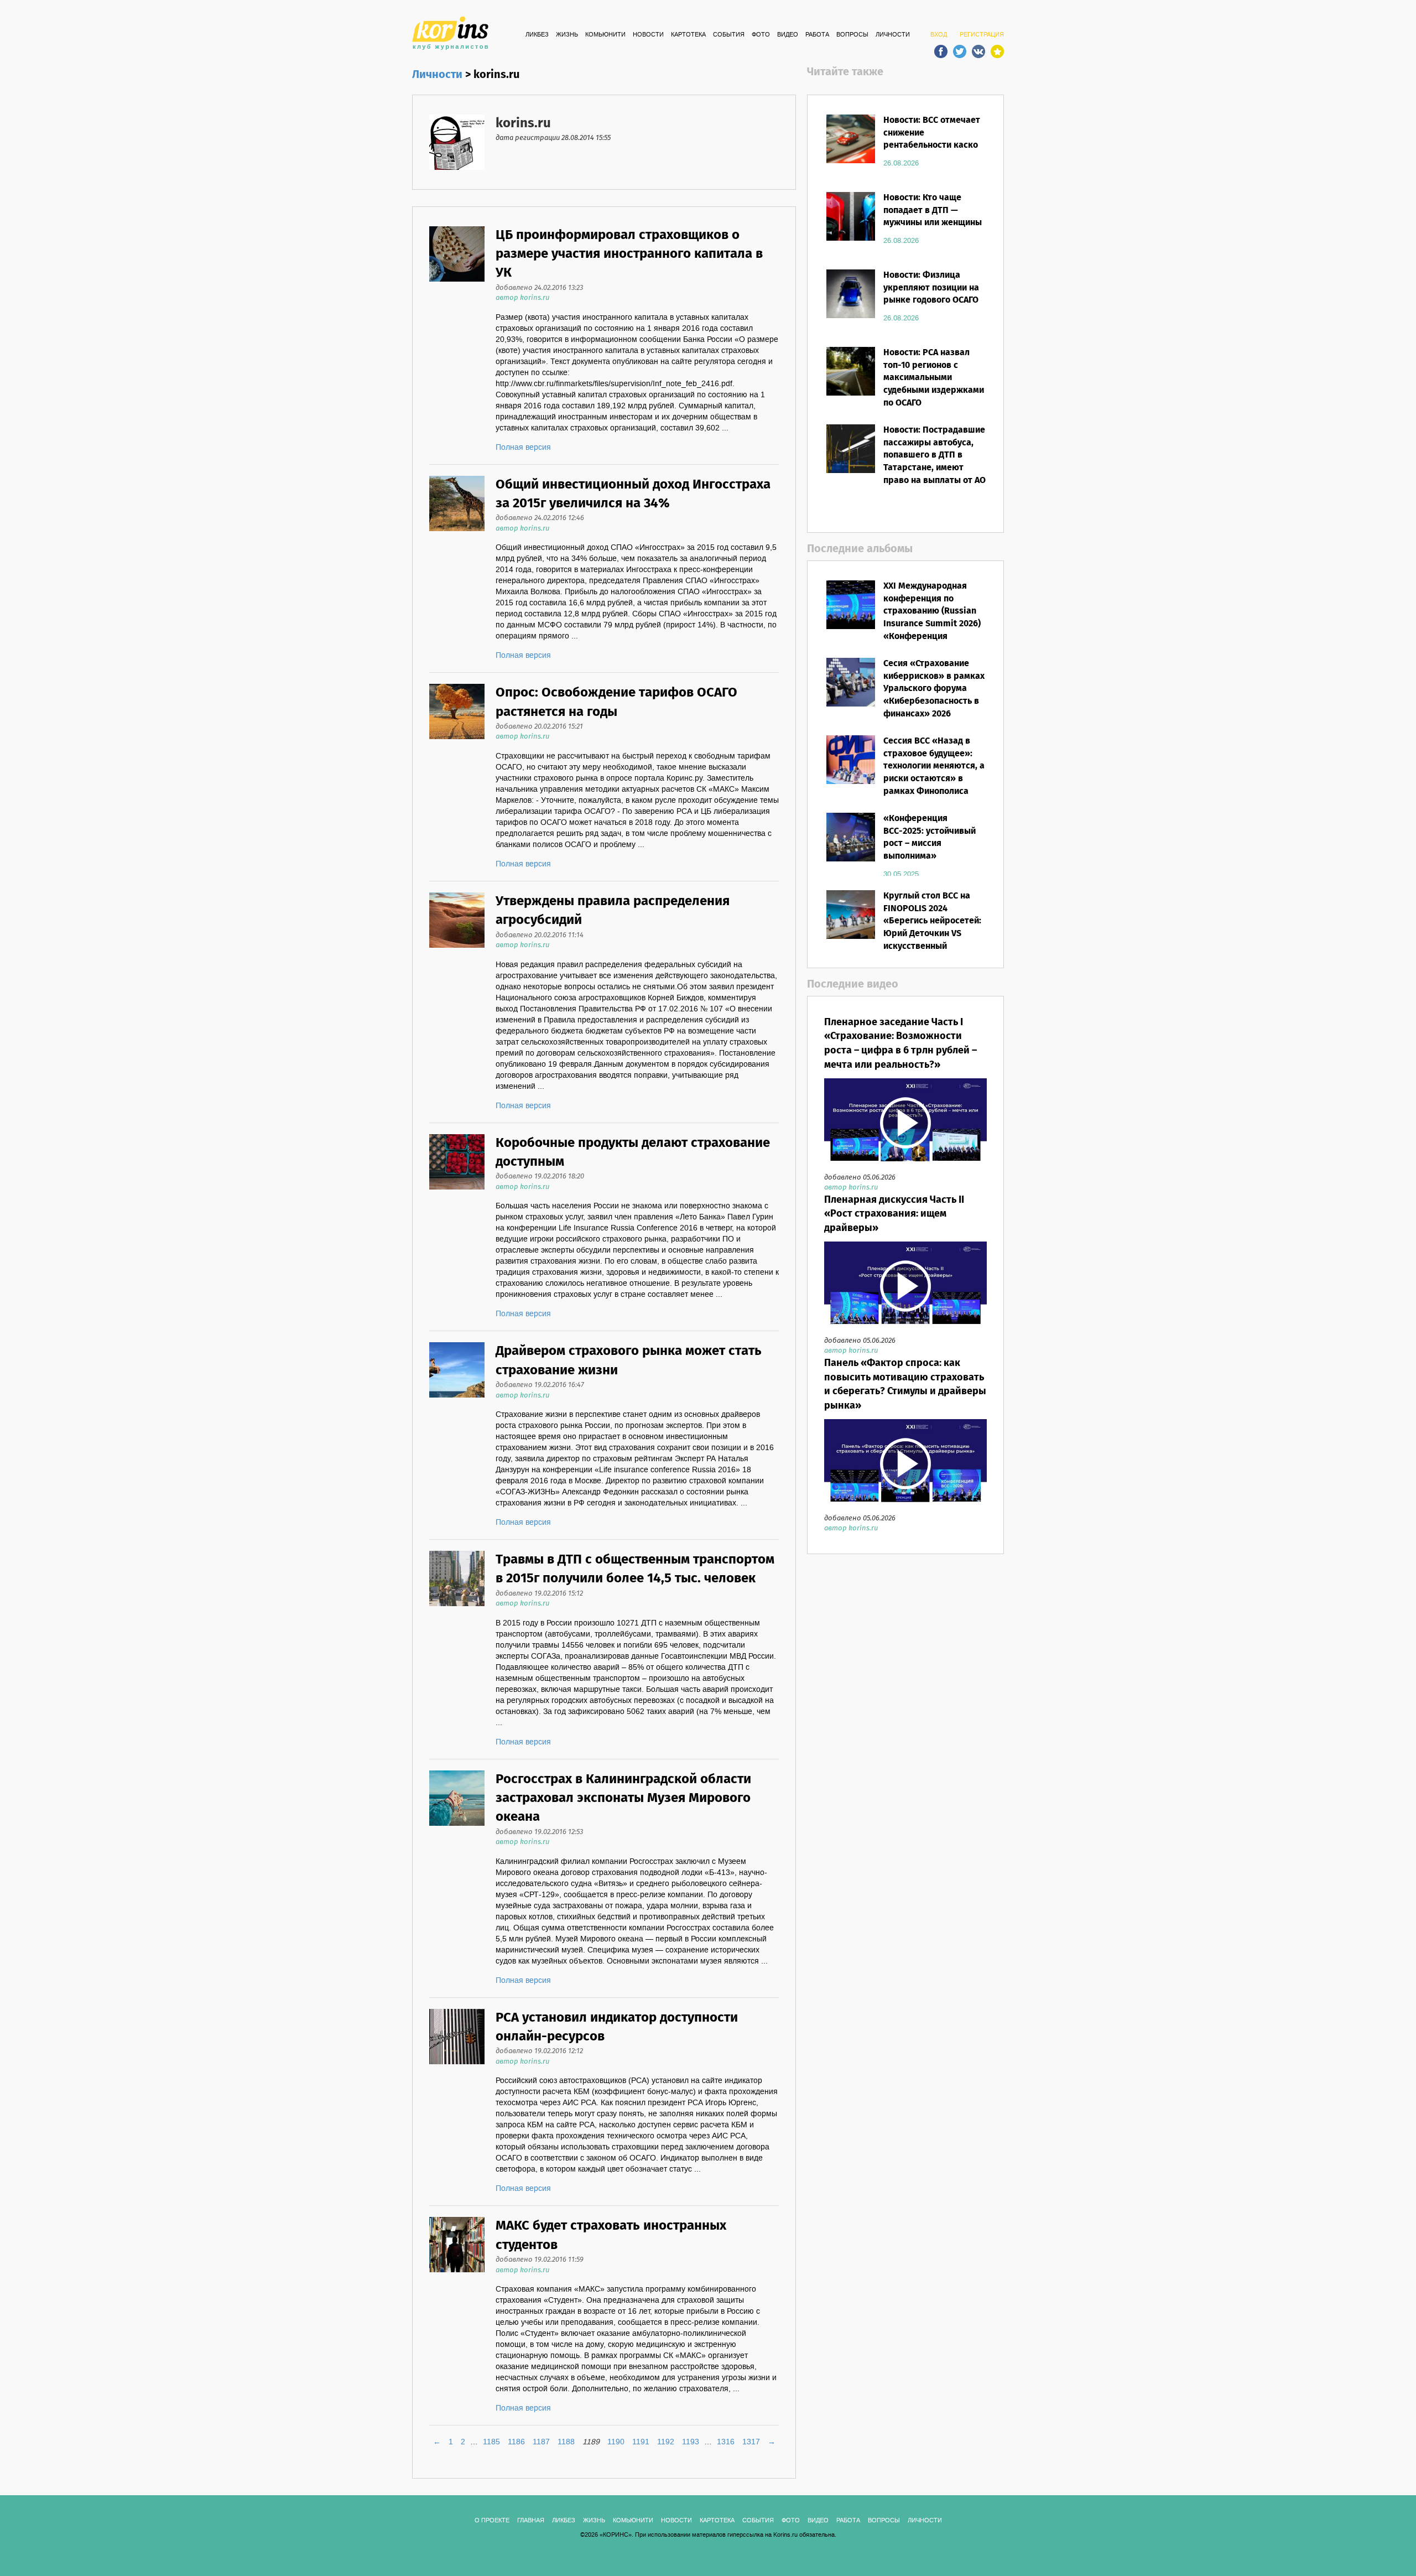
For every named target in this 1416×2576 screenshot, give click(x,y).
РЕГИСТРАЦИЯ (982, 35)
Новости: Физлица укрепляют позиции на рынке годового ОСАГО (931, 288)
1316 (726, 2442)
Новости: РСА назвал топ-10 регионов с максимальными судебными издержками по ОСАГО (934, 378)
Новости (648, 35)
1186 (516, 2442)
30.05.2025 (901, 874)
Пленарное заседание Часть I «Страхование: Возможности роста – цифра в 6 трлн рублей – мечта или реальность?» (900, 1044)
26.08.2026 (901, 163)
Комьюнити (605, 35)
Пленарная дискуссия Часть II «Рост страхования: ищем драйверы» (894, 1214)
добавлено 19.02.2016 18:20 (540, 1177)
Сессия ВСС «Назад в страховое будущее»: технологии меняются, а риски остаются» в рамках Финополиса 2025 (934, 773)
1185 (491, 2442)
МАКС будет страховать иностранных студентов (611, 2235)
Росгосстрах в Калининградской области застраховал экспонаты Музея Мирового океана (623, 1799)
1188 (566, 2442)
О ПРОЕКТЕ (492, 2521)
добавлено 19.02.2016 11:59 (540, 2260)
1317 (751, 2442)
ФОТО (761, 35)
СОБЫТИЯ (729, 35)
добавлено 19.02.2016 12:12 (539, 2051)
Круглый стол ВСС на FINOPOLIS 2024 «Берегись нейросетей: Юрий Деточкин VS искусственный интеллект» (932, 928)
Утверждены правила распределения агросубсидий (613, 911)
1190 (616, 2442)
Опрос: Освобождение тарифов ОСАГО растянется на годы (616, 702)
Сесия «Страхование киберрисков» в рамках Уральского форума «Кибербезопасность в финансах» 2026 (934, 689)
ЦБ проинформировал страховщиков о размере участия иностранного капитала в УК (629, 255)
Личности (437, 75)
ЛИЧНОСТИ (893, 35)
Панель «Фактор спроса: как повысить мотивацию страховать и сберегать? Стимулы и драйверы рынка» (905, 1385)
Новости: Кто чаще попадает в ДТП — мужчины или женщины (933, 211)
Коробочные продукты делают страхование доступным (633, 1153)
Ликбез (537, 35)
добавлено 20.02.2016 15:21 (539, 727)
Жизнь (567, 35)
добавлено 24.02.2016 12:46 (540, 518)
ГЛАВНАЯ (531, 2521)
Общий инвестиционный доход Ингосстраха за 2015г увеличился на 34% (633, 494)
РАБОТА (817, 35)
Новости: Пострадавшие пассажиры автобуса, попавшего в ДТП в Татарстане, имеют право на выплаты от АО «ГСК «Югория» (935, 462)
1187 (541, 2442)
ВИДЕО (788, 35)
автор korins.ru (522, 298)
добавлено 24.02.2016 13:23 (539, 288)
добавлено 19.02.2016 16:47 (540, 1385)
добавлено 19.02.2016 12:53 (539, 1832)
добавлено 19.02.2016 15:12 (539, 1594)
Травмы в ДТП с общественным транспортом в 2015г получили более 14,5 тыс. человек (635, 1569)
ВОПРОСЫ (852, 35)
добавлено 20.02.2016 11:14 (540, 935)
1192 (666, 2442)
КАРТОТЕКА (688, 35)
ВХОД (939, 35)
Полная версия (523, 448)
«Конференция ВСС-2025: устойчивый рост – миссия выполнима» (930, 838)
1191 (641, 2442)
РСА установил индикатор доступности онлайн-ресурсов (617, 2027)
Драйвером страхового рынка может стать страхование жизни (629, 1361)
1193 (691, 2442)
